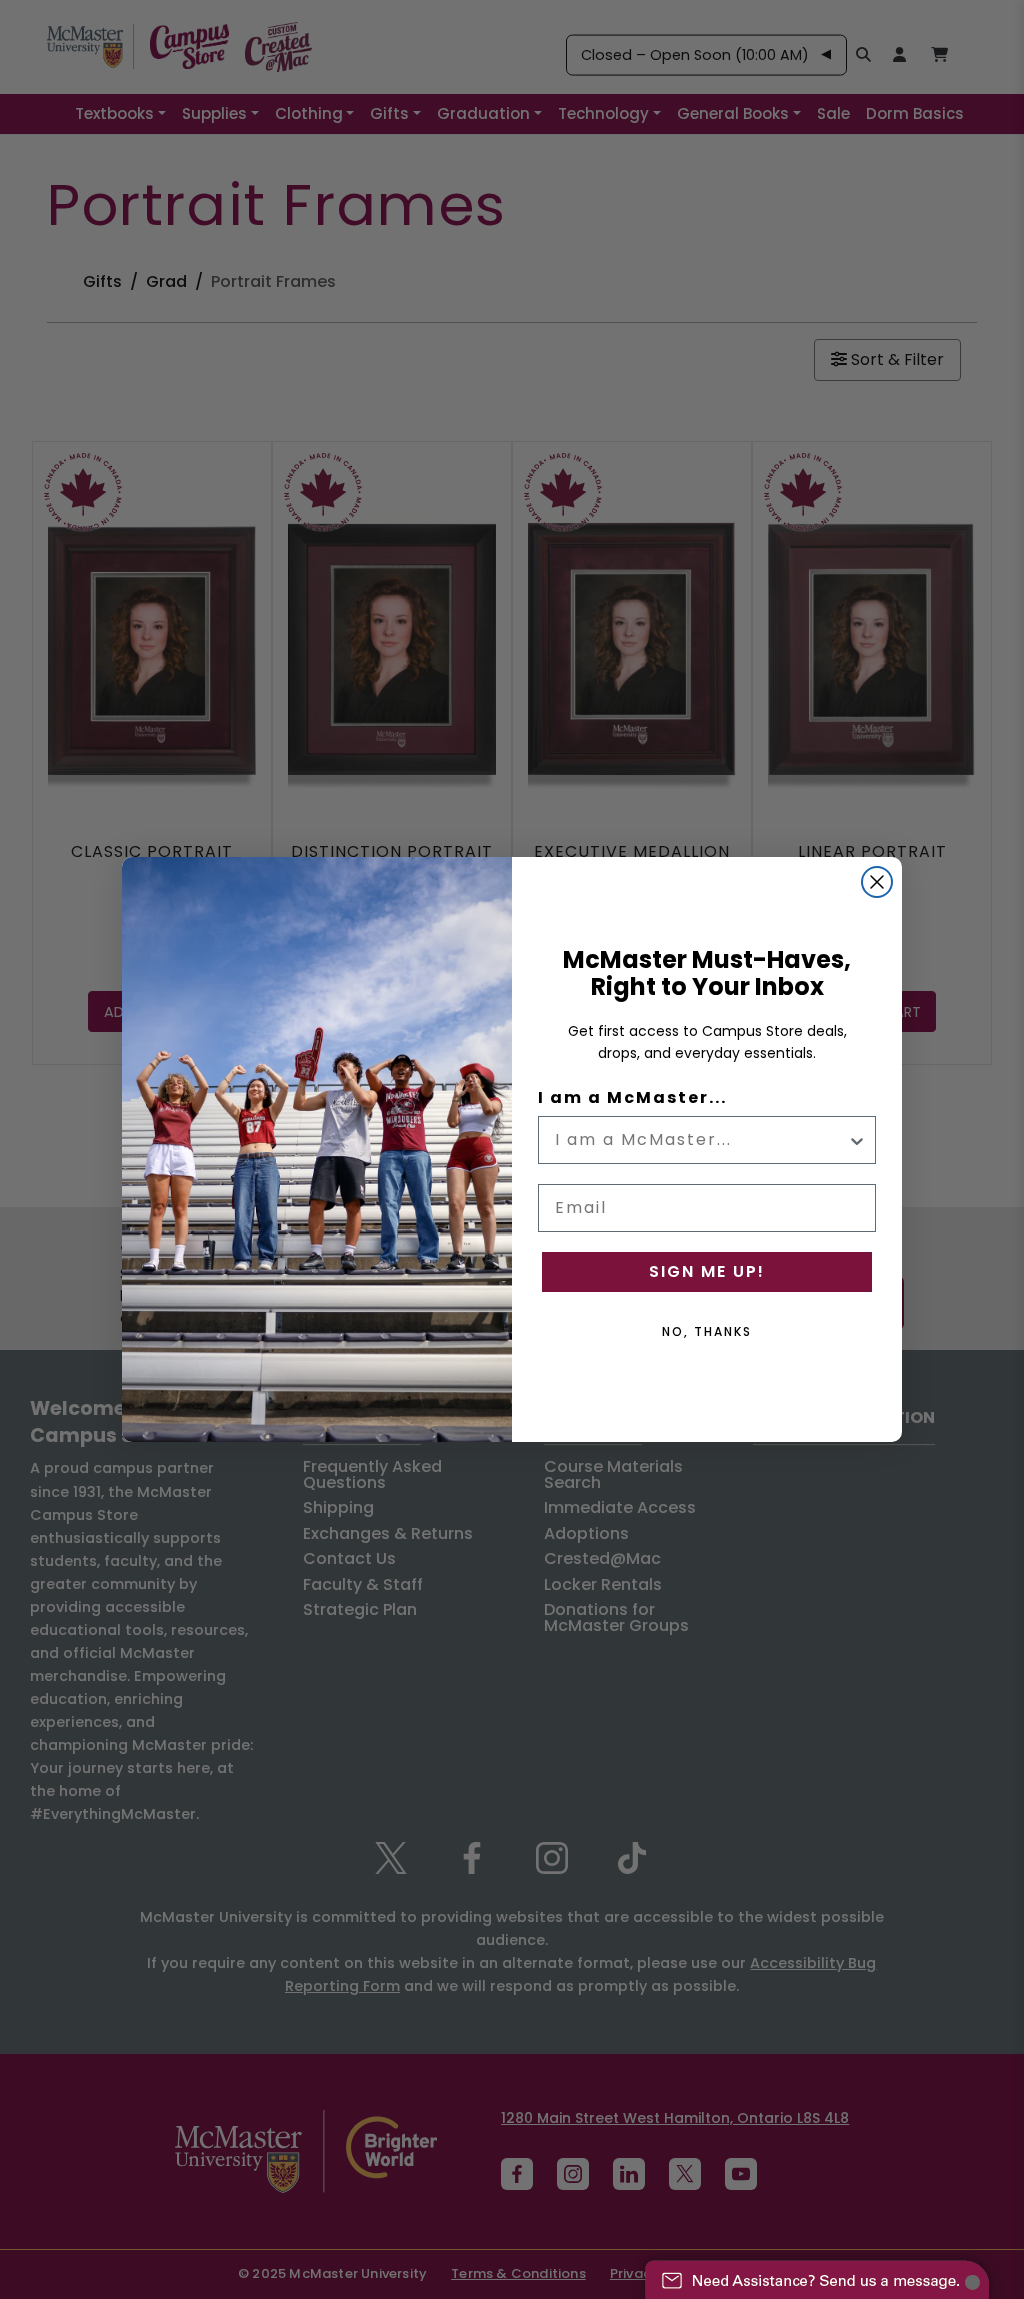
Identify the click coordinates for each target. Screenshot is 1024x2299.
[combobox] (701, 1140)
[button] (817, 2270)
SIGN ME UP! (707, 1271)
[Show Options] (857, 1140)
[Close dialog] (877, 882)
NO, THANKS (707, 1331)
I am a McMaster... (632, 1097)
